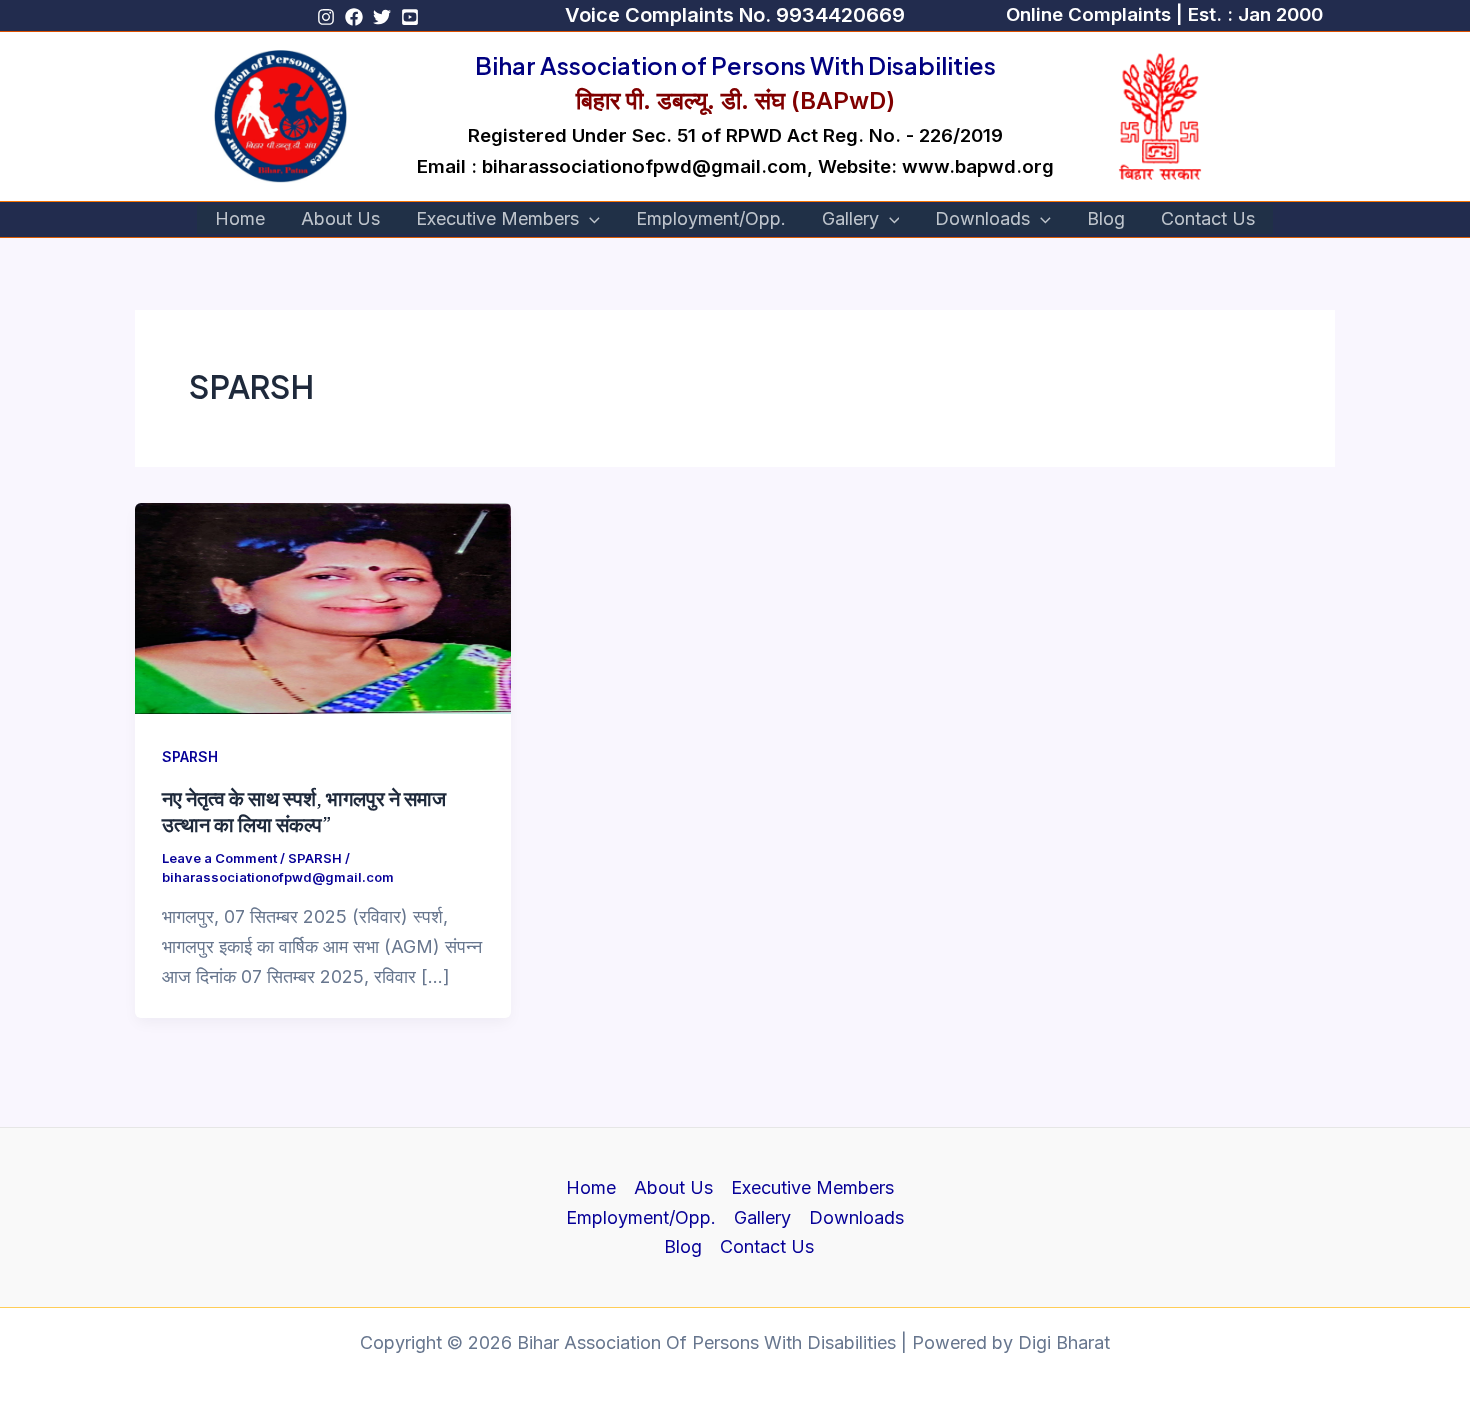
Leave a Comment (219, 858)
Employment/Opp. (711, 218)
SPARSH (190, 756)
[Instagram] (326, 17)
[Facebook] (354, 17)
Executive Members (497, 218)
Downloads (982, 218)
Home (240, 218)
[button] (735, 15)
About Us (340, 218)
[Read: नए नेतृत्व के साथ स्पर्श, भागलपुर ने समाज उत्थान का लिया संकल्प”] (323, 606)
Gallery (850, 218)
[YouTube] (410, 17)
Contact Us (1208, 218)
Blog (1106, 218)
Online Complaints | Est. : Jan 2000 (1164, 14)
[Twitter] (382, 17)
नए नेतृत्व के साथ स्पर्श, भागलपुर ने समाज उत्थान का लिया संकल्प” (304, 810)
